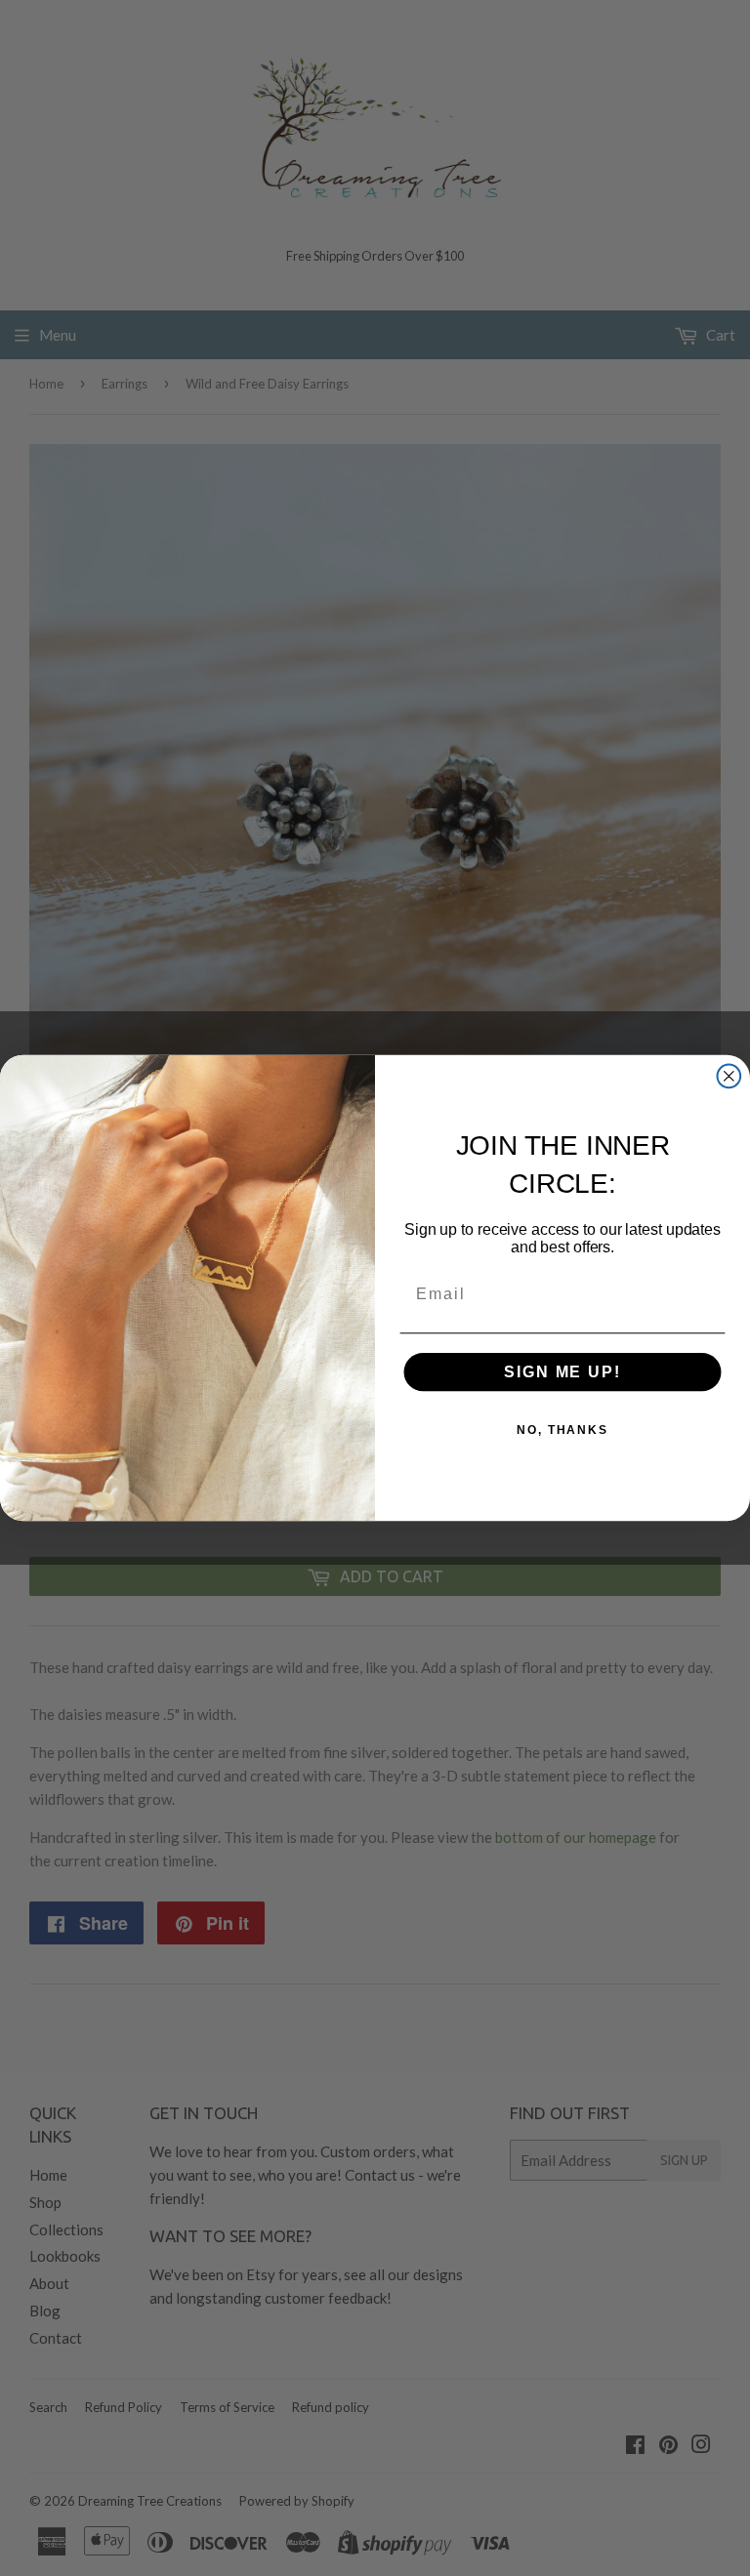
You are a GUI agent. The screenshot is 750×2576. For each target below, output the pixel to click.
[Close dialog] (729, 1077)
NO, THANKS (562, 1430)
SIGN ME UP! (562, 1372)
